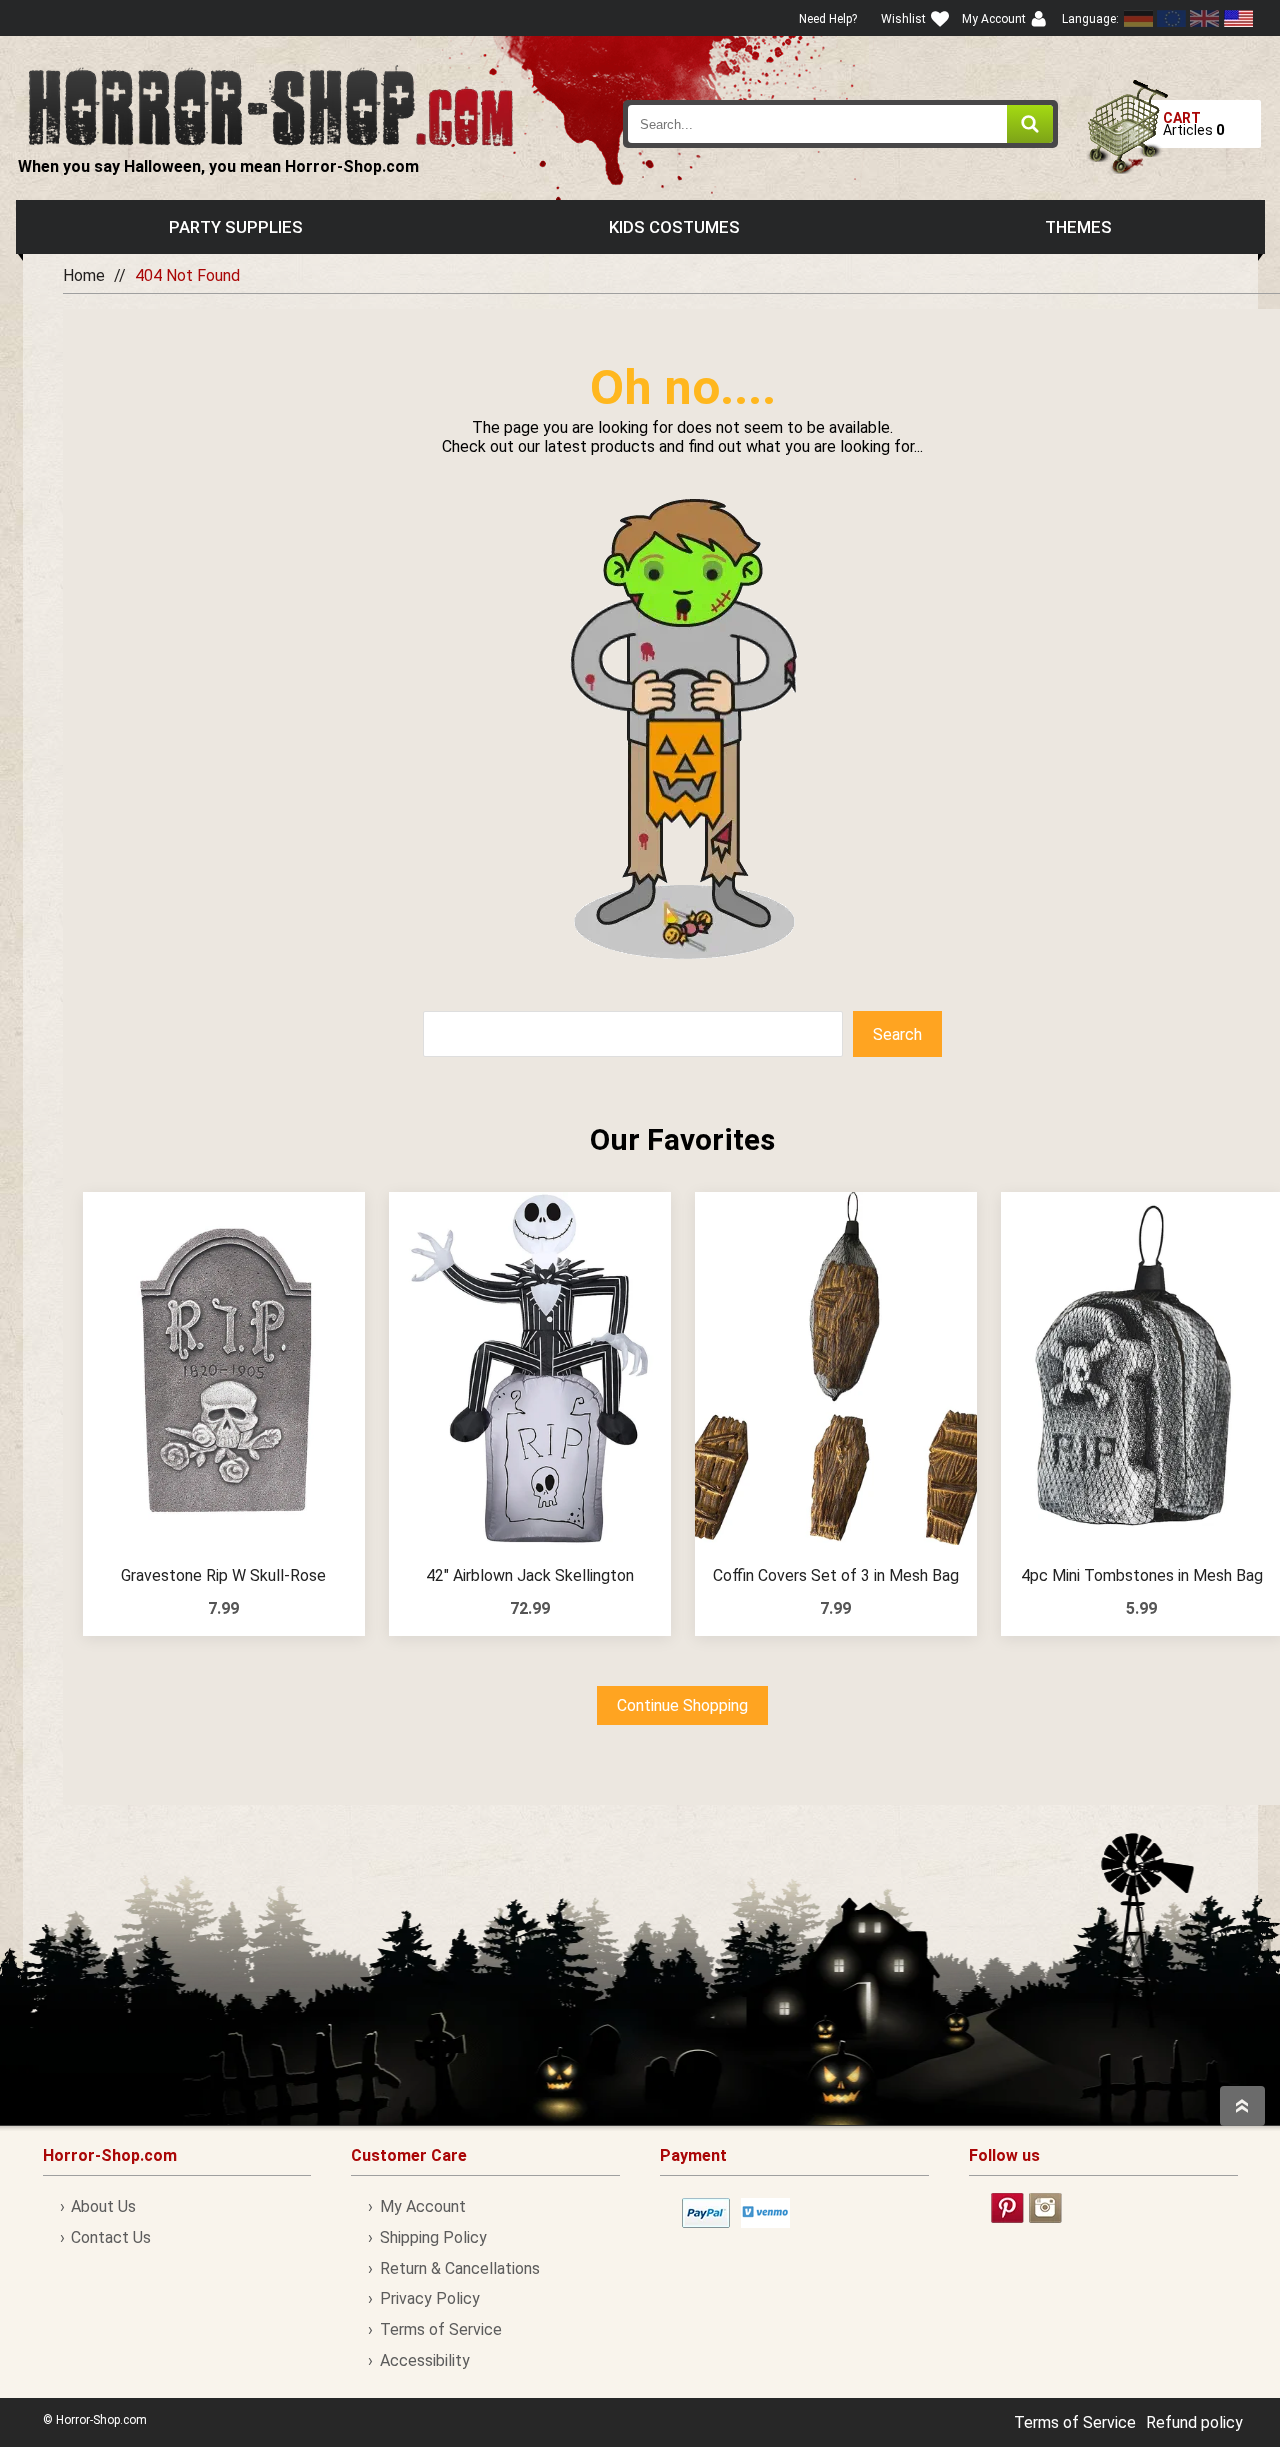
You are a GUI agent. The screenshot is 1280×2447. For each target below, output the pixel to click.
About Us (103, 2206)
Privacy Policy (429, 2298)
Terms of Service (440, 2329)
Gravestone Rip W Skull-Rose (223, 1575)
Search (897, 1034)
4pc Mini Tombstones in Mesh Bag (1142, 1575)
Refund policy (1194, 2422)
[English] (1172, 18)
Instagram (1045, 2208)
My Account (422, 2206)
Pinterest (1007, 2208)
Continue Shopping (682, 1705)
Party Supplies (236, 227)
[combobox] (841, 124)
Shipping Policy (433, 2237)
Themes (1078, 227)
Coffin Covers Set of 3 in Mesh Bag (836, 1575)
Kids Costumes (674, 227)
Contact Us (111, 2237)
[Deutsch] (1139, 18)
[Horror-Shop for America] (1238, 18)
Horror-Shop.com (270, 106)
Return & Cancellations (459, 2268)
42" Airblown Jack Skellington (530, 1575)
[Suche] (1030, 124)
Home (84, 275)
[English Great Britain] (1205, 18)
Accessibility (424, 2360)
